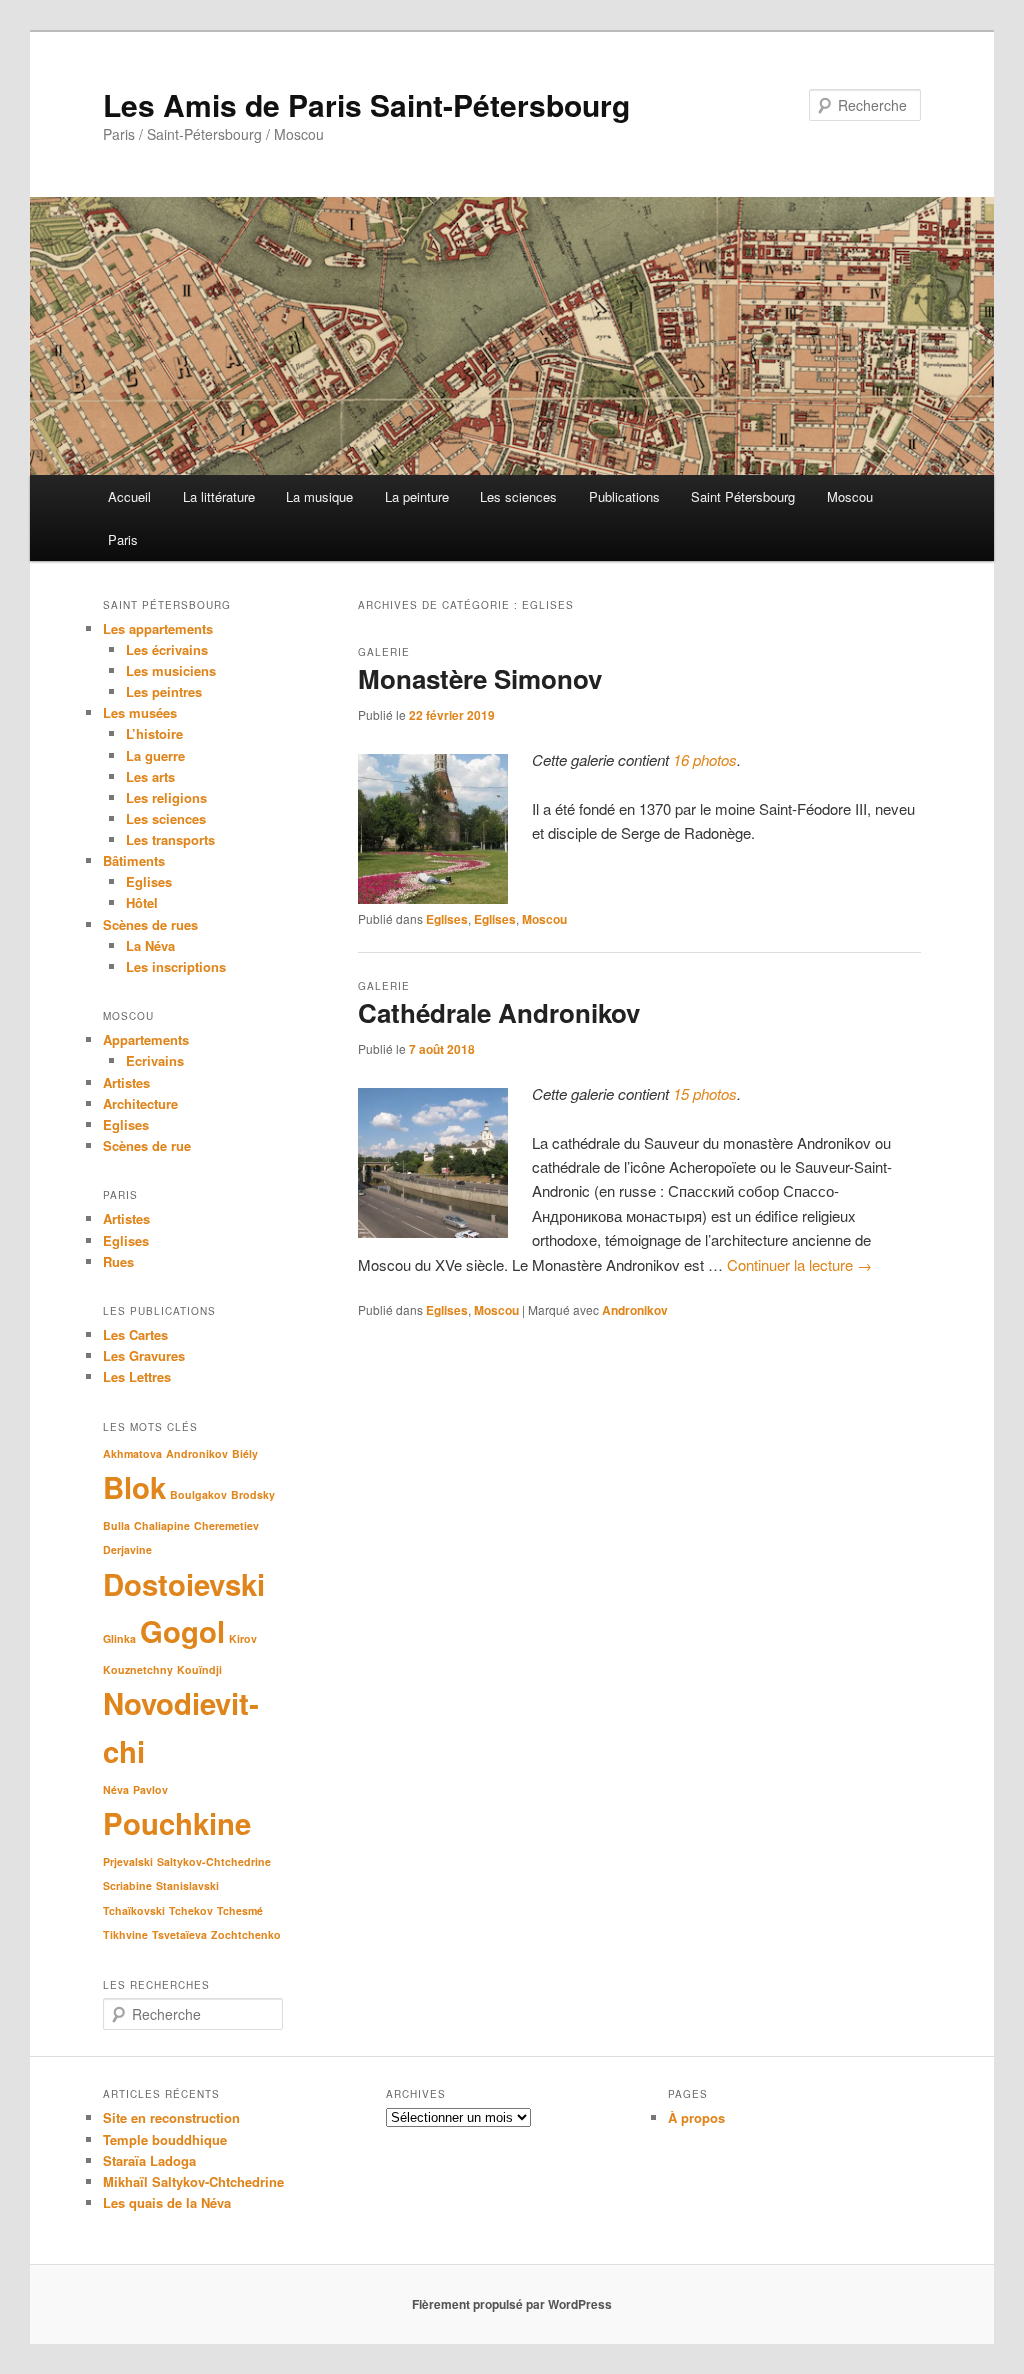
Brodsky (253, 1494)
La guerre (155, 755)
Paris (123, 539)
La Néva (150, 945)
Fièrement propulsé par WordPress (512, 2304)
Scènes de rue (147, 1145)
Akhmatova (132, 1453)
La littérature (219, 496)
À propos (696, 2117)
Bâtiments (134, 860)
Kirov (243, 1638)
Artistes (126, 1082)
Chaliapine (162, 1525)
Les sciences (518, 496)
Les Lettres (137, 1376)
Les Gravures (144, 1355)
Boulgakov (198, 1494)
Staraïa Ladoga (149, 2160)
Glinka (119, 1638)
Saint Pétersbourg (743, 496)
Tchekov (191, 1910)
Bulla (116, 1525)
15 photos (705, 1093)
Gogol (182, 1631)
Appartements (146, 1039)
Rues (118, 1261)
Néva (116, 1789)
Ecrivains (155, 1060)
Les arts (150, 776)
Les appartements (158, 628)
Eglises (447, 919)
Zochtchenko (246, 1934)
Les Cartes (135, 1334)
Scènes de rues (150, 924)
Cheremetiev (226, 1525)
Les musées (140, 712)
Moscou (850, 496)
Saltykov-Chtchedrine (214, 1861)
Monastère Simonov (480, 678)
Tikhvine (125, 1934)
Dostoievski (184, 1584)
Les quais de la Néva (167, 2202)
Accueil (129, 496)
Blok (134, 1487)
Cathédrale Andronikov (499, 1012)
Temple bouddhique (165, 2139)
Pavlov (150, 1789)
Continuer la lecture (799, 1264)
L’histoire (154, 733)
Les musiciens (171, 670)
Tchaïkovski (134, 1910)
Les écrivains (167, 649)
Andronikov (635, 1310)
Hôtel (142, 902)
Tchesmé (240, 1910)
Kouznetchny (138, 1669)
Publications (624, 496)
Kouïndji (199, 1669)
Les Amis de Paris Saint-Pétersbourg (366, 104)
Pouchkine (177, 1823)
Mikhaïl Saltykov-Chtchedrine (193, 2181)
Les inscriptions (176, 966)
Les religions (166, 797)
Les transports (170, 839)
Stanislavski (187, 1885)
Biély (245, 1453)
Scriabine (127, 1885)
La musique (319, 496)
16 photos (705, 759)
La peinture (417, 496)
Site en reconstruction (171, 2117)
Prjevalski (128, 1861)
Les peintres (164, 691)
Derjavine (127, 1549)
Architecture (140, 1103)
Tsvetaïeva (179, 1934)
